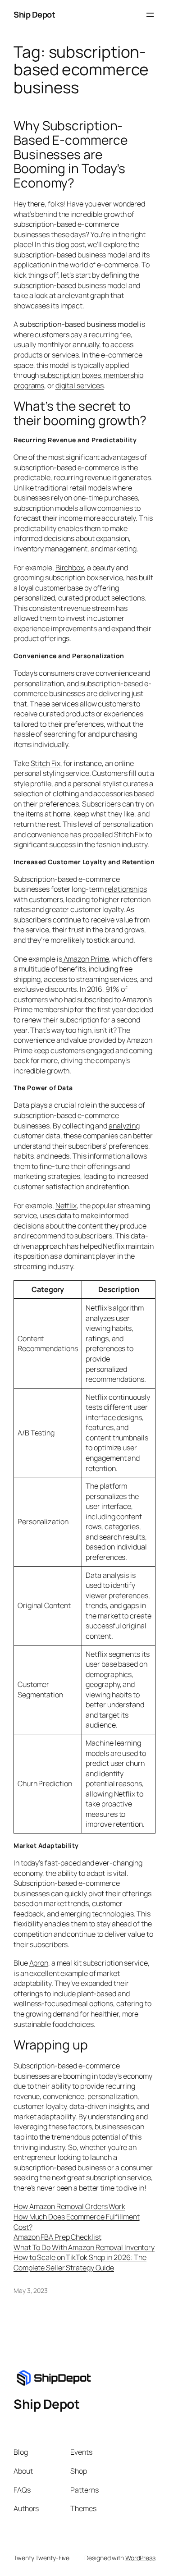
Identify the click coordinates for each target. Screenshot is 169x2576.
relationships (126, 889)
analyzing (124, 1126)
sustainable (32, 2024)
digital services (80, 385)
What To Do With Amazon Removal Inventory (84, 2247)
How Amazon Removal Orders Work (69, 2206)
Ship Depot (34, 14)
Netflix (66, 1205)
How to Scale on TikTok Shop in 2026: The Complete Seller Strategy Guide (80, 2262)
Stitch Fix (46, 763)
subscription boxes (70, 375)
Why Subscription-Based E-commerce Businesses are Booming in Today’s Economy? (70, 154)
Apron (39, 1963)
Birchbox (70, 568)
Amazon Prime (86, 959)
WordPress (140, 2558)
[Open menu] (150, 15)
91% (112, 989)
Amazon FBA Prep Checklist (57, 2237)
